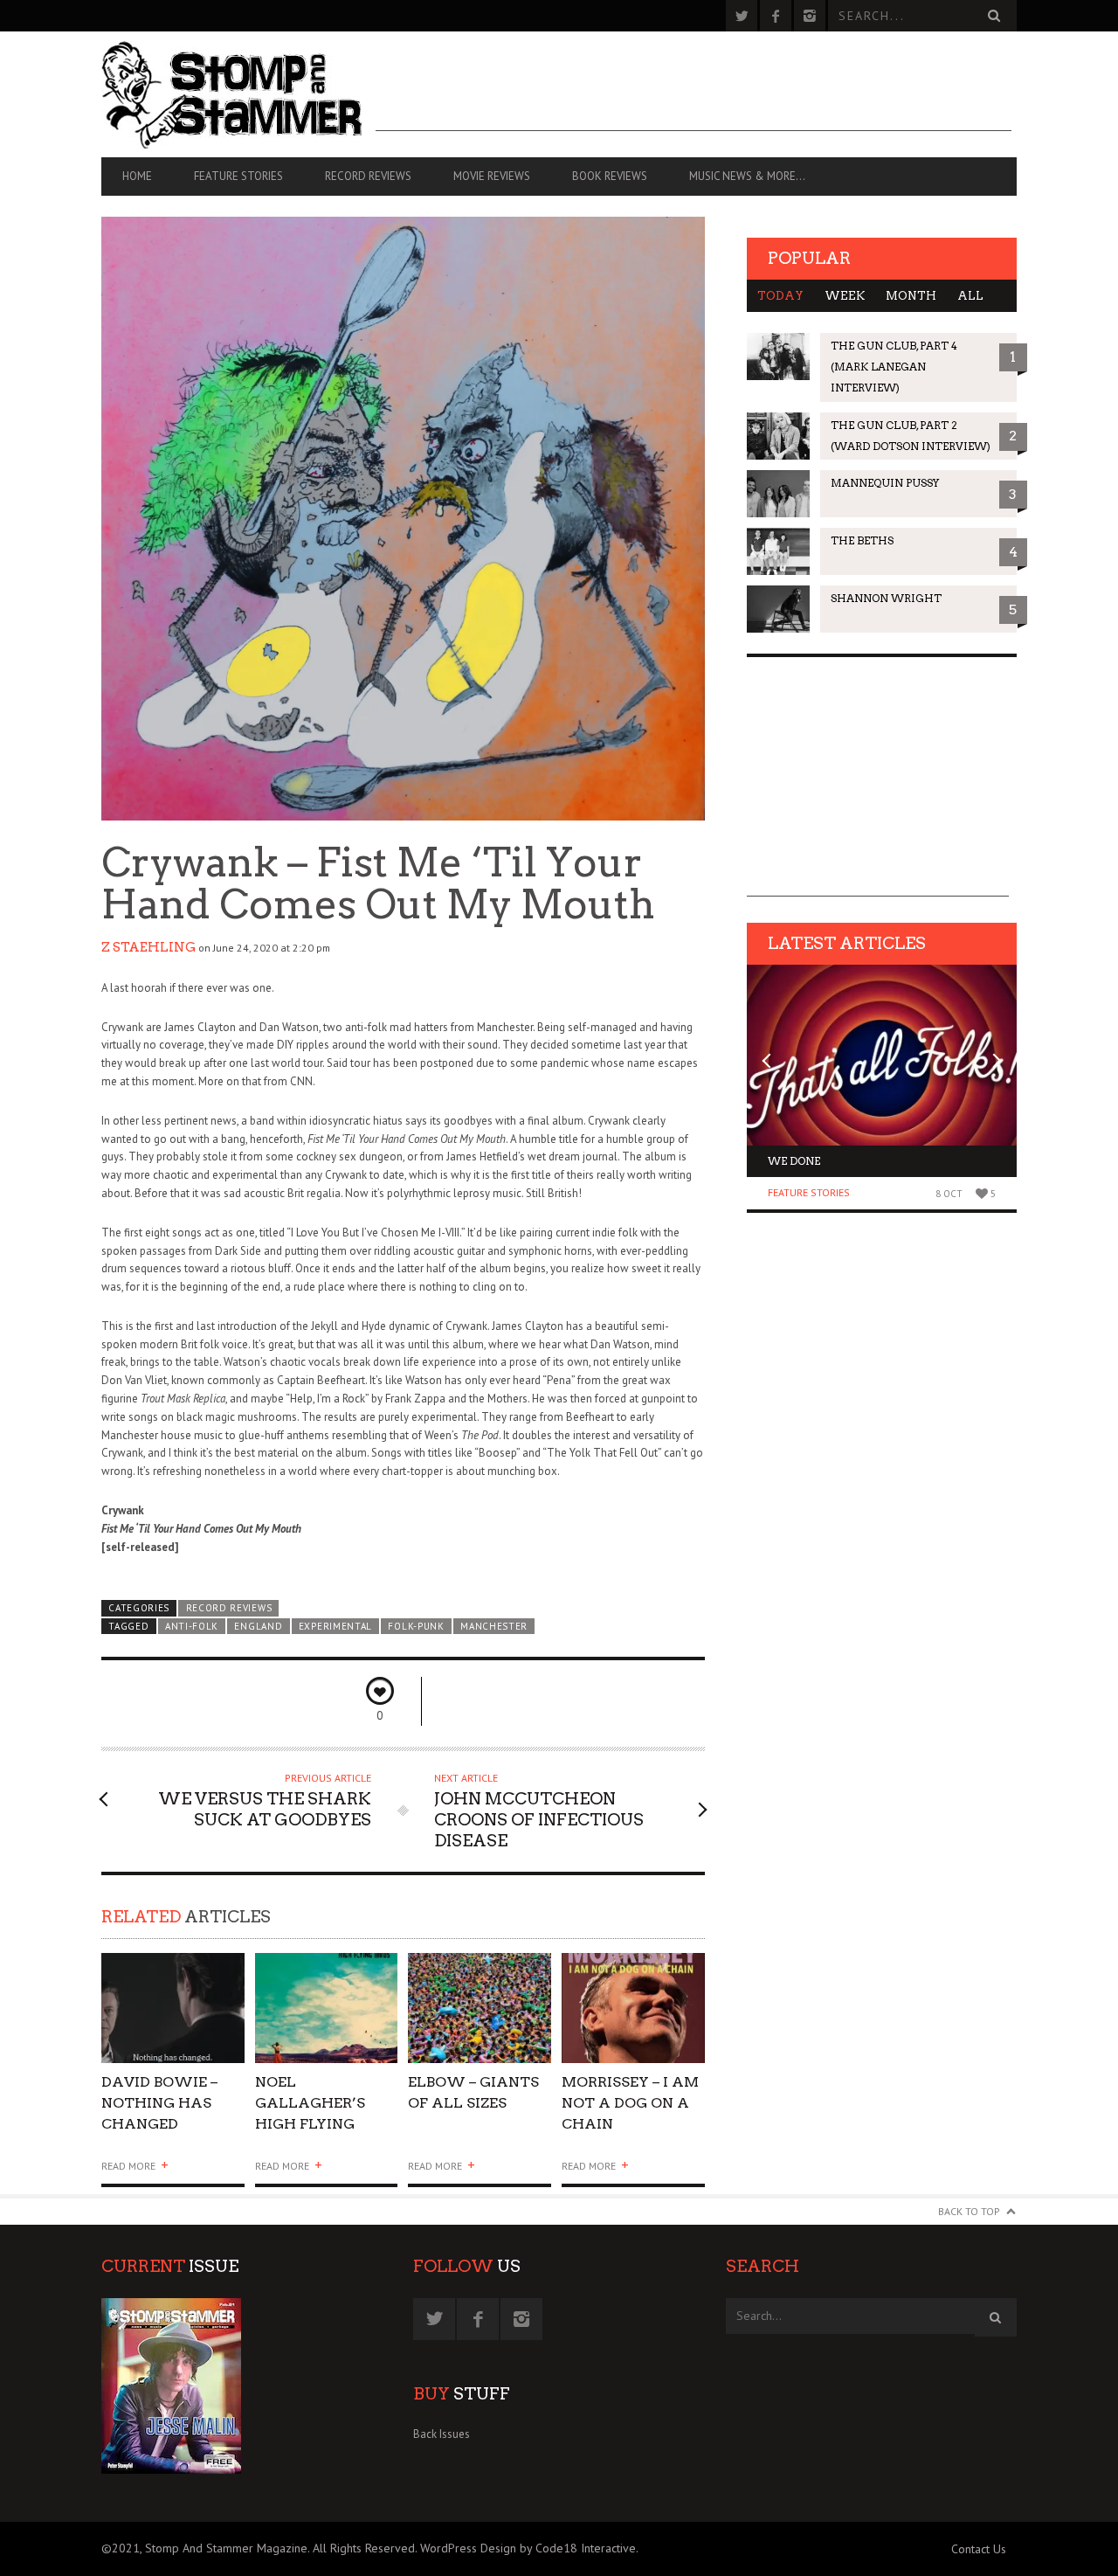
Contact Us (979, 2549)
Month (911, 296)
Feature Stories (238, 176)
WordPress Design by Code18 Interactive (528, 2548)
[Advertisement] (694, 92)
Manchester (494, 1626)
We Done (794, 1161)
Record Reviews (368, 176)
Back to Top (969, 2211)
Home (137, 176)
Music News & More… (747, 176)
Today (780, 296)
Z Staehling (148, 947)
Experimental (335, 1626)
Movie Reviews (492, 176)
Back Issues (442, 2434)
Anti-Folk (192, 1626)
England (258, 1626)
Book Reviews (610, 176)
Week (845, 296)
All (970, 296)
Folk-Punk (416, 1626)
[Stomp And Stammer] (238, 94)
